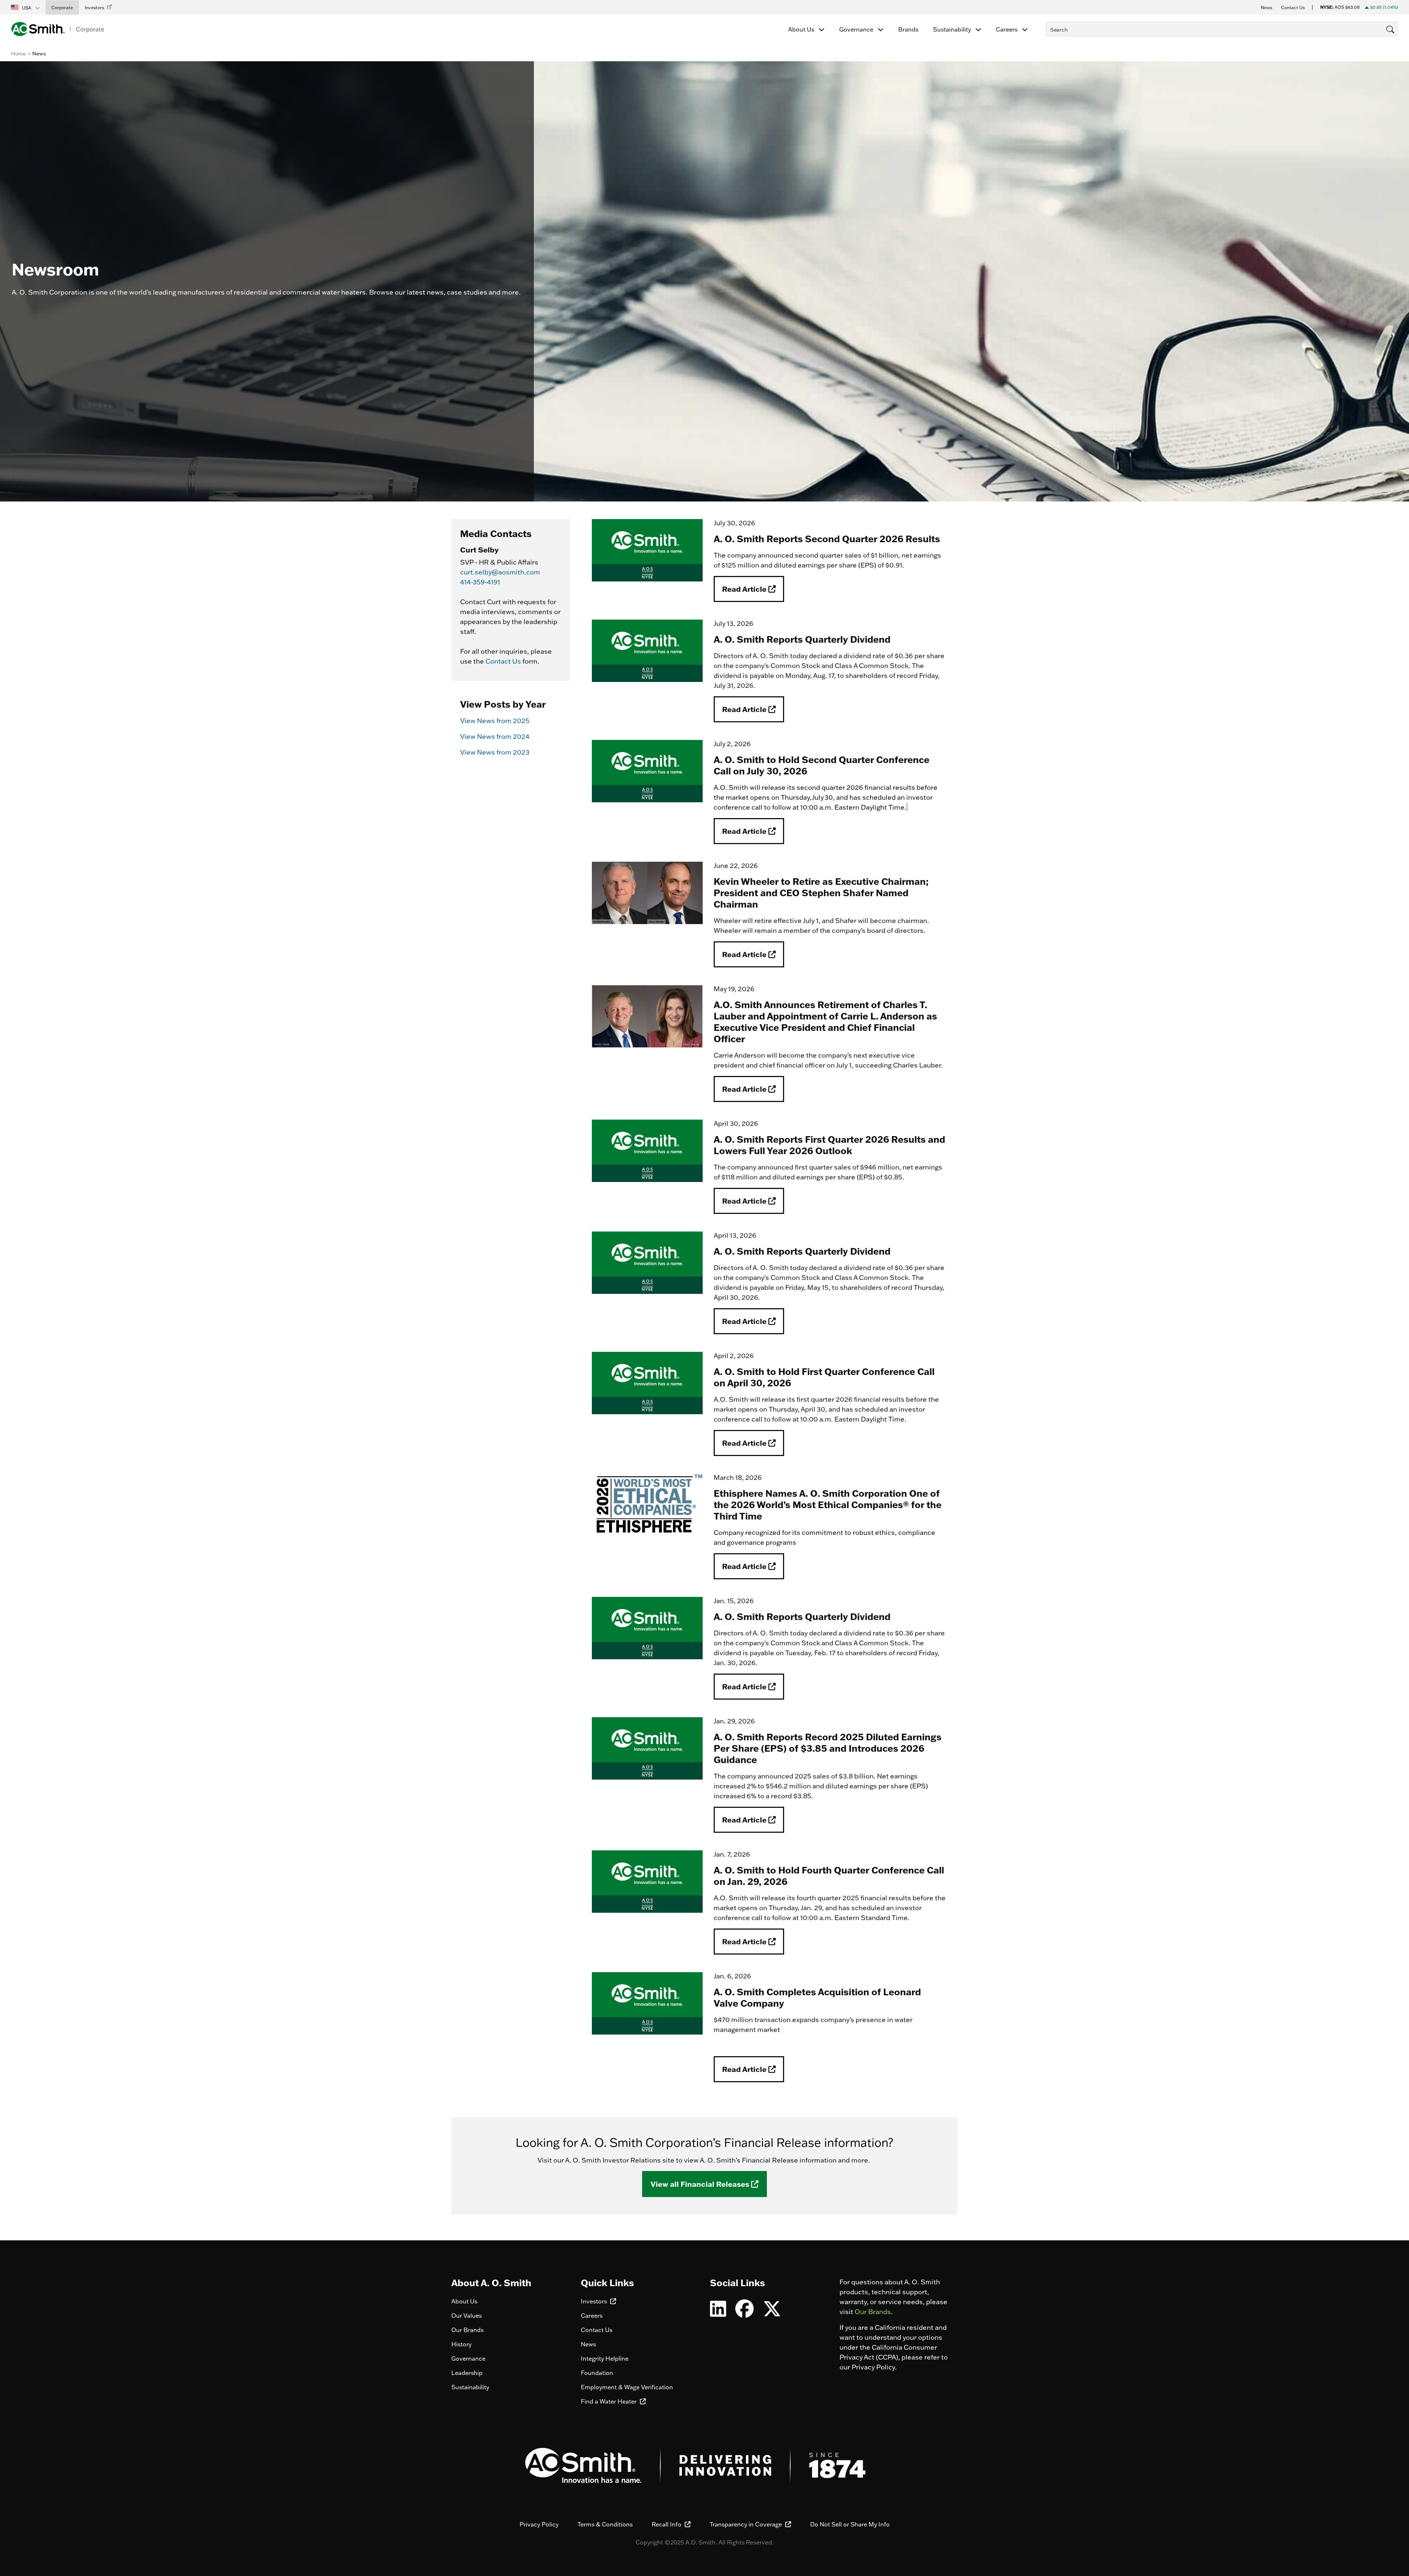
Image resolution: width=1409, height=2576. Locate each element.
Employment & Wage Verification (627, 2387)
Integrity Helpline (605, 2358)
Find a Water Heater (609, 2401)
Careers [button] (1007, 29)
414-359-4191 (480, 582)
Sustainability (470, 2387)
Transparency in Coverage (747, 2524)
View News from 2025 (495, 721)
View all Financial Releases (701, 2184)
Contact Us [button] (1293, 8)
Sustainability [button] (953, 29)
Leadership (467, 2373)
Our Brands (467, 2330)
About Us (464, 2301)
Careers (592, 2316)
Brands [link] (908, 29)
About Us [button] (802, 29)
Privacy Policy (539, 2524)
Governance (468, 2358)
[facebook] (744, 2313)
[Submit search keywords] (1048, 43)
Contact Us (503, 661)
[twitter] (772, 2313)
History (461, 2344)
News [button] (1266, 8)
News (588, 2344)
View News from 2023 (495, 752)
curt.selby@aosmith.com (500, 572)
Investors (595, 2301)
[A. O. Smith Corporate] (57, 29)
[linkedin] (718, 2313)
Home (18, 54)
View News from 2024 (495, 736)
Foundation (597, 2373)
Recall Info (667, 2524)
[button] (26, 7)
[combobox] (1222, 29)
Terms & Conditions (605, 2524)
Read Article (745, 589)
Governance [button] (857, 29)
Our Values (467, 2316)
